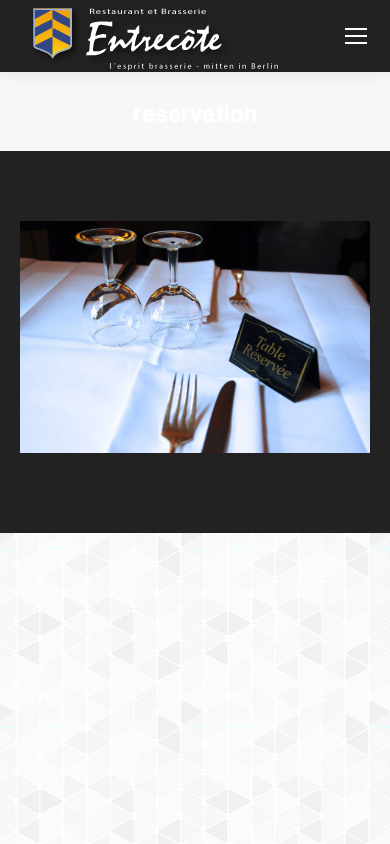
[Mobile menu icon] (356, 36)
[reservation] (195, 337)
